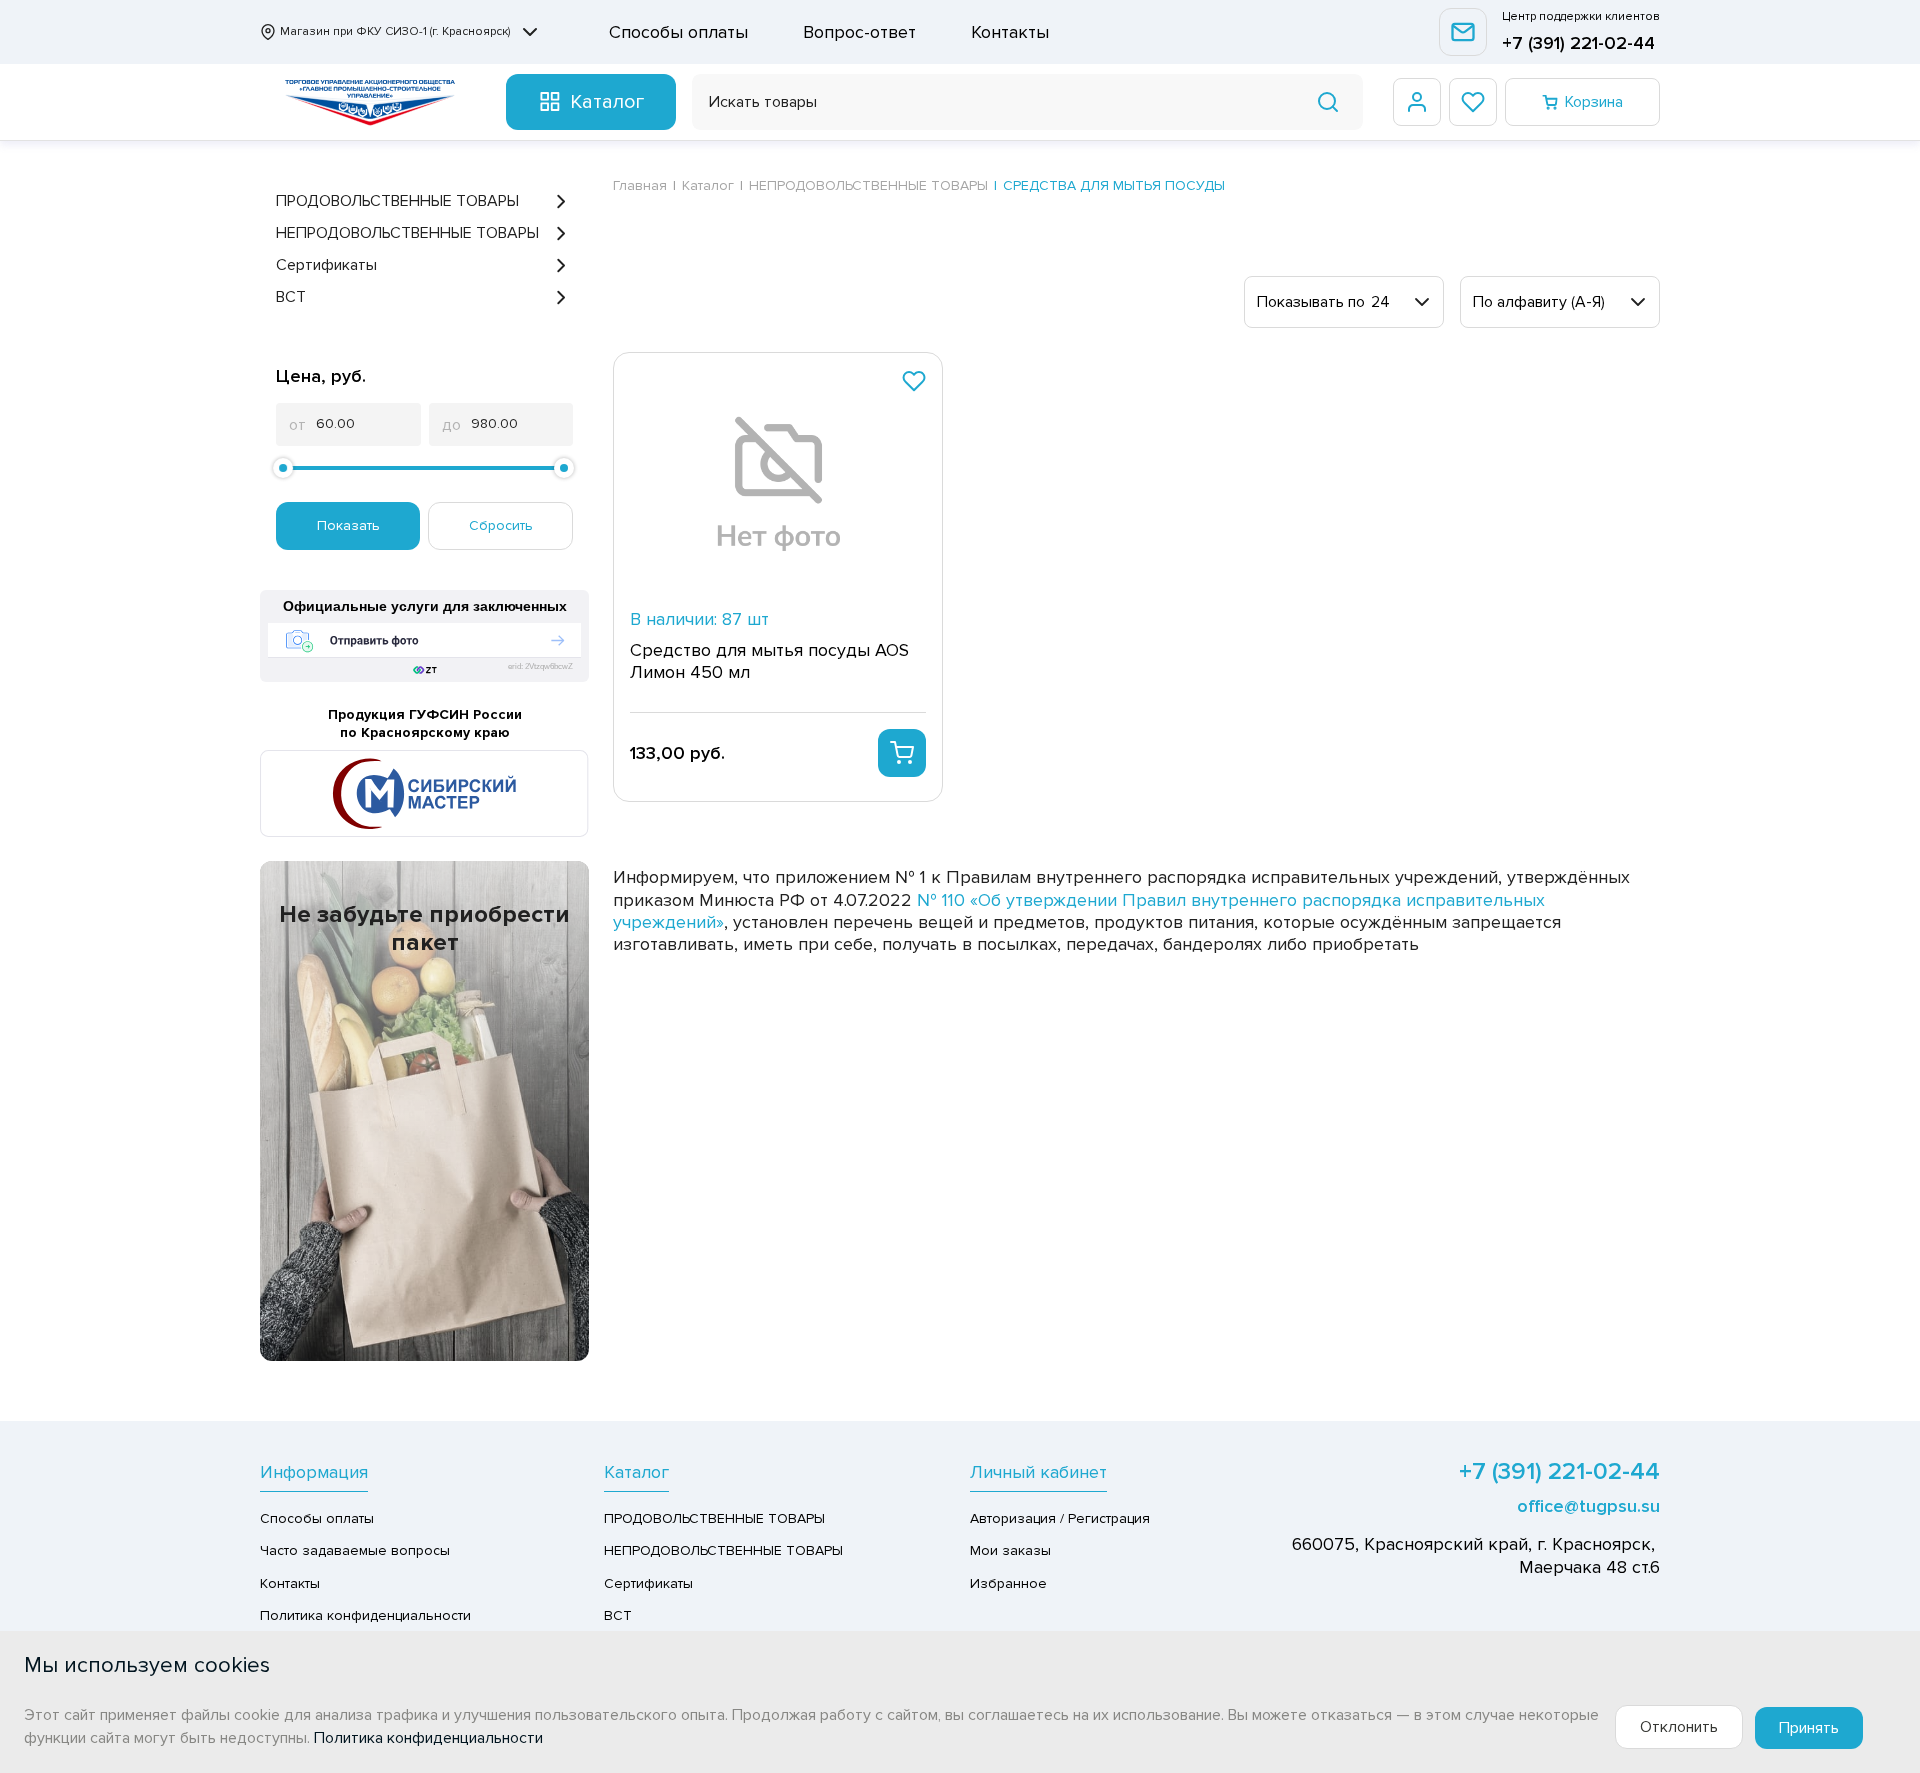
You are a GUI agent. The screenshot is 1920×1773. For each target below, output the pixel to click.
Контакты (1010, 32)
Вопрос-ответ (859, 32)
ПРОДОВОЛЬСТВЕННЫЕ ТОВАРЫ (397, 201)
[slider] (283, 468)
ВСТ (291, 297)
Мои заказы (1010, 1550)
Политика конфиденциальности (365, 1615)
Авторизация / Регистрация (1060, 1518)
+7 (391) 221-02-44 (1578, 43)
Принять (1809, 1728)
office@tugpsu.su (1588, 1506)
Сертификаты (326, 265)
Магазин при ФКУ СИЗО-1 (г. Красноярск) (395, 31)
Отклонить (1679, 1727)
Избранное (1008, 1583)
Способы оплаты (678, 32)
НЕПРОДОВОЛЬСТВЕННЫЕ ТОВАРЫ (407, 233)
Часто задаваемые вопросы (355, 1550)
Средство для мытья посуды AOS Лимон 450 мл (769, 661)
